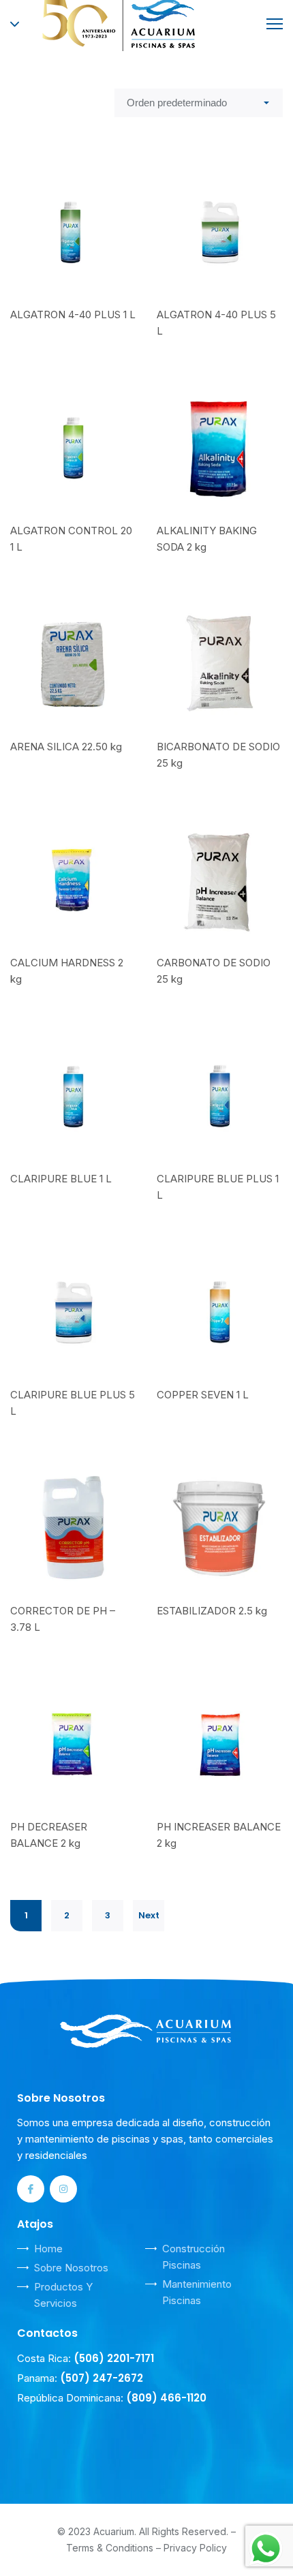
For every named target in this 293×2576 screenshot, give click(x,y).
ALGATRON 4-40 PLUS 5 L (216, 323)
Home (48, 2249)
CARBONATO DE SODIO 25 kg (214, 971)
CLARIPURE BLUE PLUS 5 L (73, 1403)
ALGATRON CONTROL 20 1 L (71, 539)
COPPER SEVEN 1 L (203, 1395)
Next (149, 1915)
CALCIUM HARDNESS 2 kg (67, 971)
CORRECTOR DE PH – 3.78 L (63, 1619)
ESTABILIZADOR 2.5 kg (212, 1611)
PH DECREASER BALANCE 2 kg (49, 1835)
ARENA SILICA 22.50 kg (66, 747)
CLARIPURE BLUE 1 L (61, 1179)
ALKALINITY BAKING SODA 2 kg (207, 539)
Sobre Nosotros (71, 2268)
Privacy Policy (195, 2548)
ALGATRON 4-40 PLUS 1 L (73, 315)
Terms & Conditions (110, 2548)
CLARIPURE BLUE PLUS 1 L (218, 1187)
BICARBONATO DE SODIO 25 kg (218, 755)
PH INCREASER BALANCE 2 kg (219, 1835)
